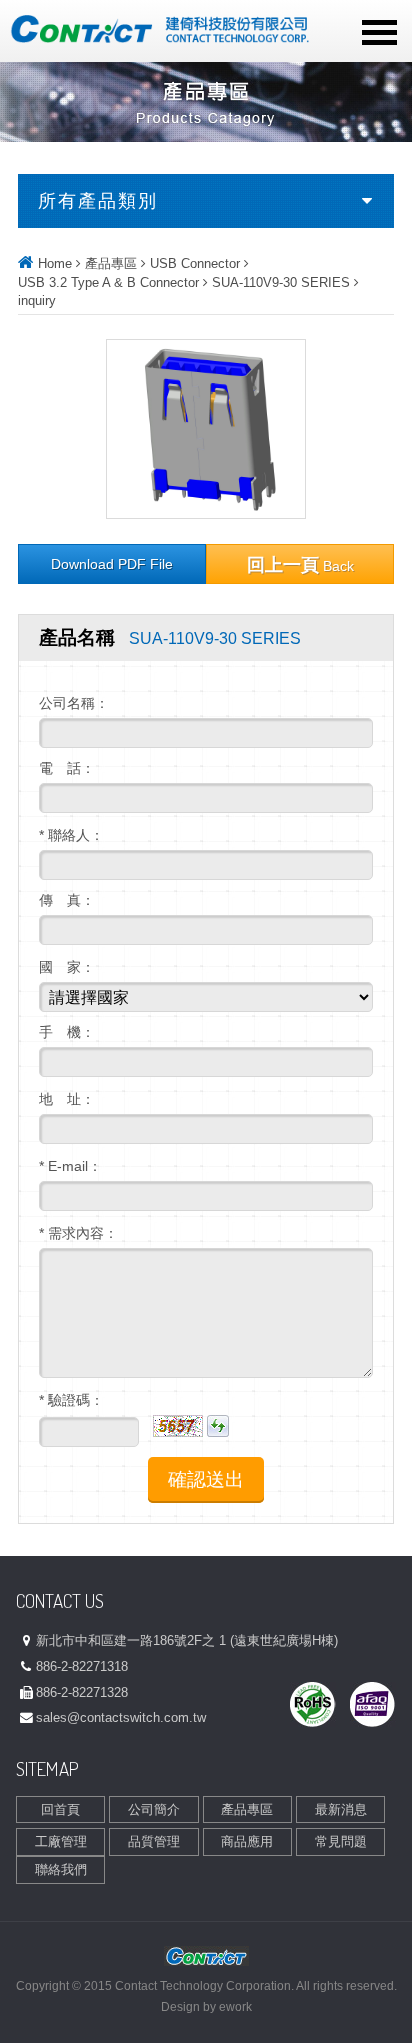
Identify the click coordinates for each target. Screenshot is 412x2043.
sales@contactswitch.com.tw (121, 1717)
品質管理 (154, 1841)
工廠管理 (61, 1841)
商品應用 (247, 1841)
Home (55, 263)
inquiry (37, 300)
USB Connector (195, 263)
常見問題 (341, 1841)
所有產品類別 (98, 201)
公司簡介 (154, 1809)
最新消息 (341, 1809)
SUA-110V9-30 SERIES (281, 282)
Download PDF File (112, 564)
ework (235, 2007)
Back (300, 565)
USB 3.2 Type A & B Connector (108, 282)
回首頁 (60, 1809)
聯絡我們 (61, 1869)
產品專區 (111, 263)
